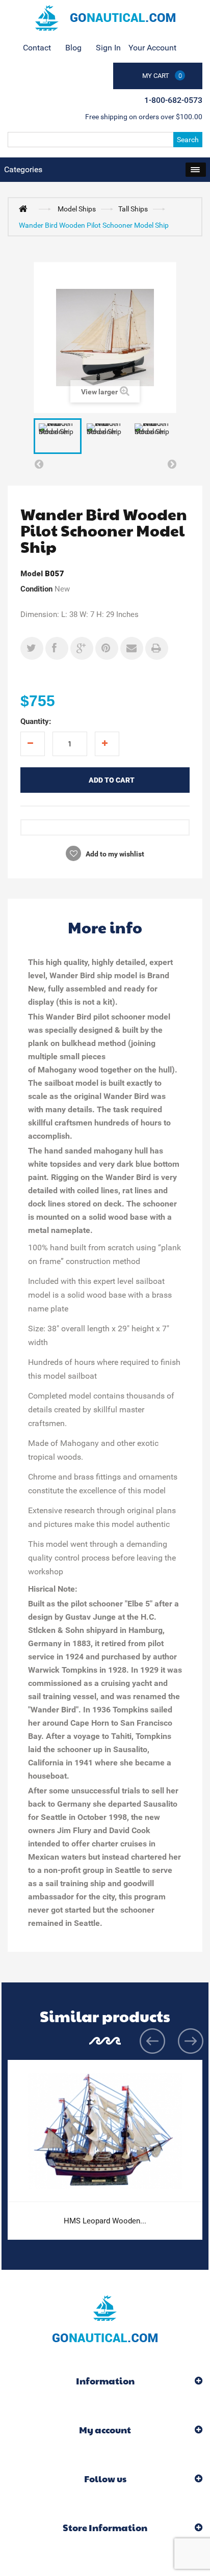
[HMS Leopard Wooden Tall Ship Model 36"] (105, 2131)
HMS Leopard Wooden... (105, 2221)
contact (37, 48)
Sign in (108, 48)
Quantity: (36, 721)
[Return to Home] (25, 208)
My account (105, 2430)
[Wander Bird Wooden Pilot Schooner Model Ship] (58, 436)
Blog (73, 48)
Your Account (152, 48)
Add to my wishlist (114, 854)
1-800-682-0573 (173, 100)
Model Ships (77, 209)
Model (32, 574)
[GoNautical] (105, 18)
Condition (36, 589)
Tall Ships (133, 209)
